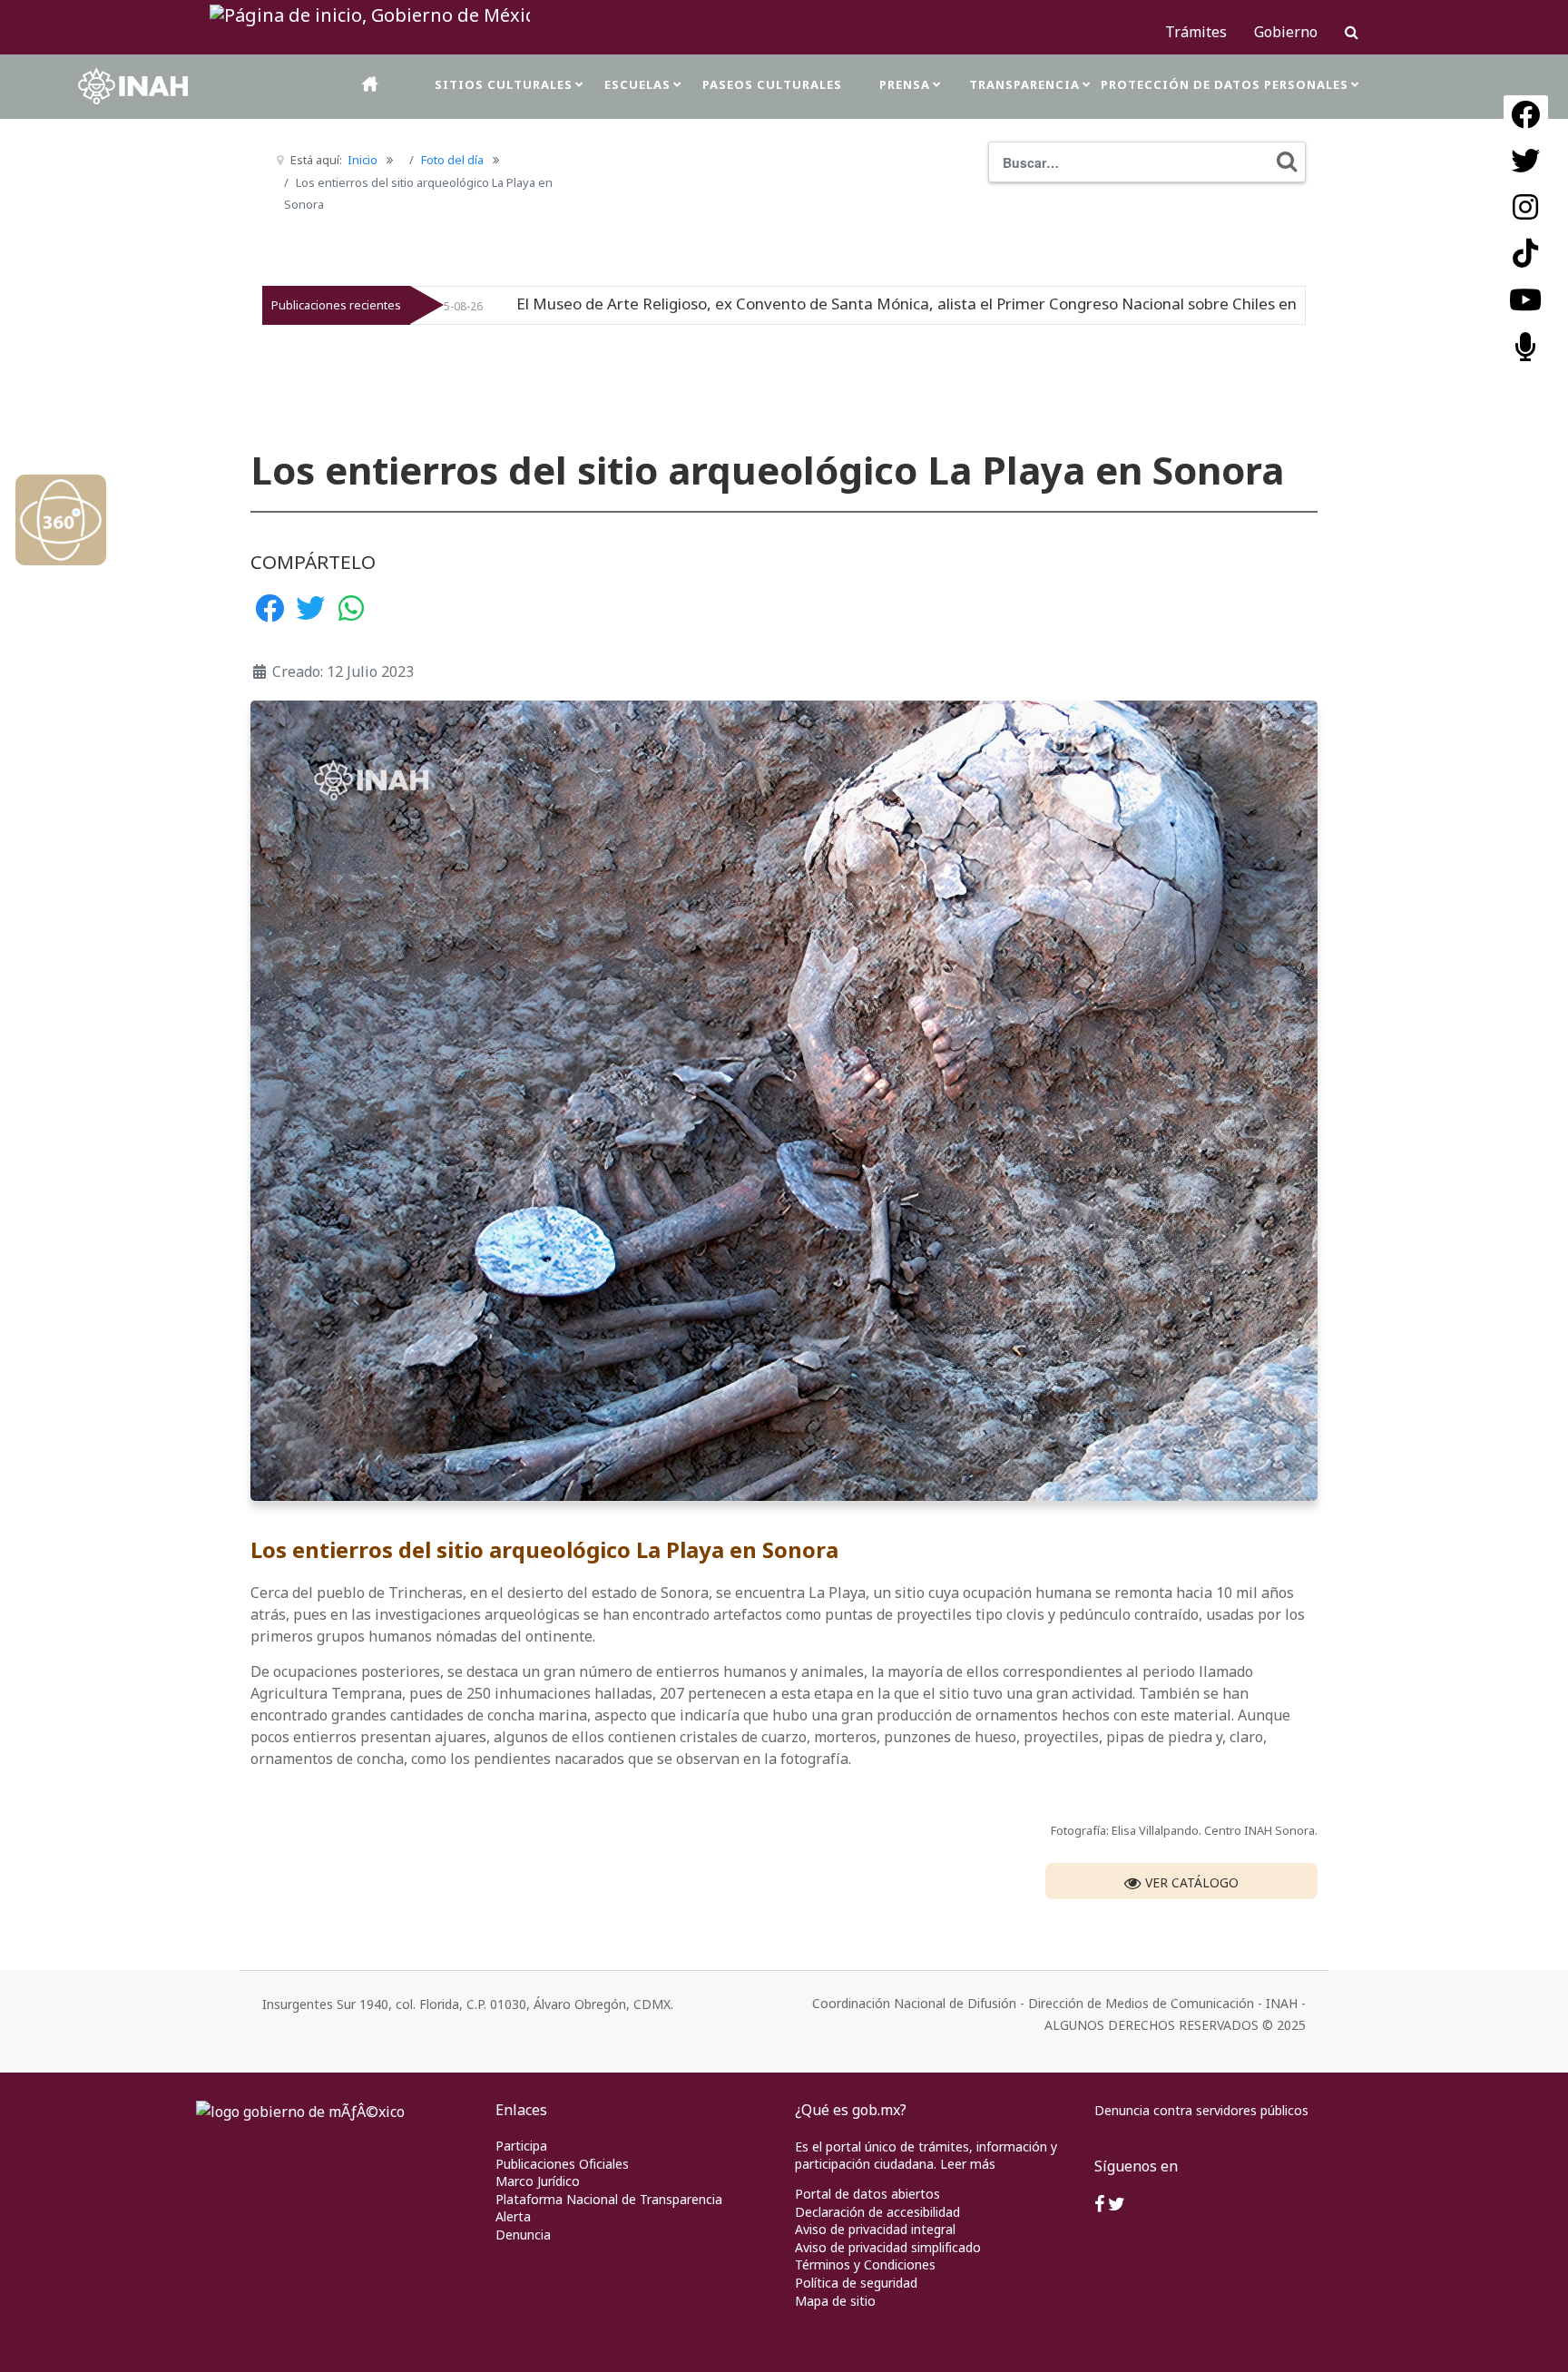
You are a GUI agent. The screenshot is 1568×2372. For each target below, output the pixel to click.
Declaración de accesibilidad (877, 2212)
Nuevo (1177, 305)
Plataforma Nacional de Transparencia (609, 2199)
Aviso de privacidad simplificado (888, 2247)
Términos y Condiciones (865, 2264)
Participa (521, 2146)
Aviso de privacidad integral (875, 2229)
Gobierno (1286, 32)
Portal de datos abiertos (867, 2194)
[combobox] (1147, 162)
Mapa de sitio (835, 2301)
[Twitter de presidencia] (1117, 2205)
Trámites (1196, 32)
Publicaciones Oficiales (562, 2164)
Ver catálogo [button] (1190, 1882)
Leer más (968, 2164)
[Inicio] (371, 84)
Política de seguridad (856, 2283)
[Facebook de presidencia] (1099, 2205)
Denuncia (523, 2235)
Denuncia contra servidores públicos (1201, 2110)
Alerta (513, 2216)
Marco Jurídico (538, 2181)
